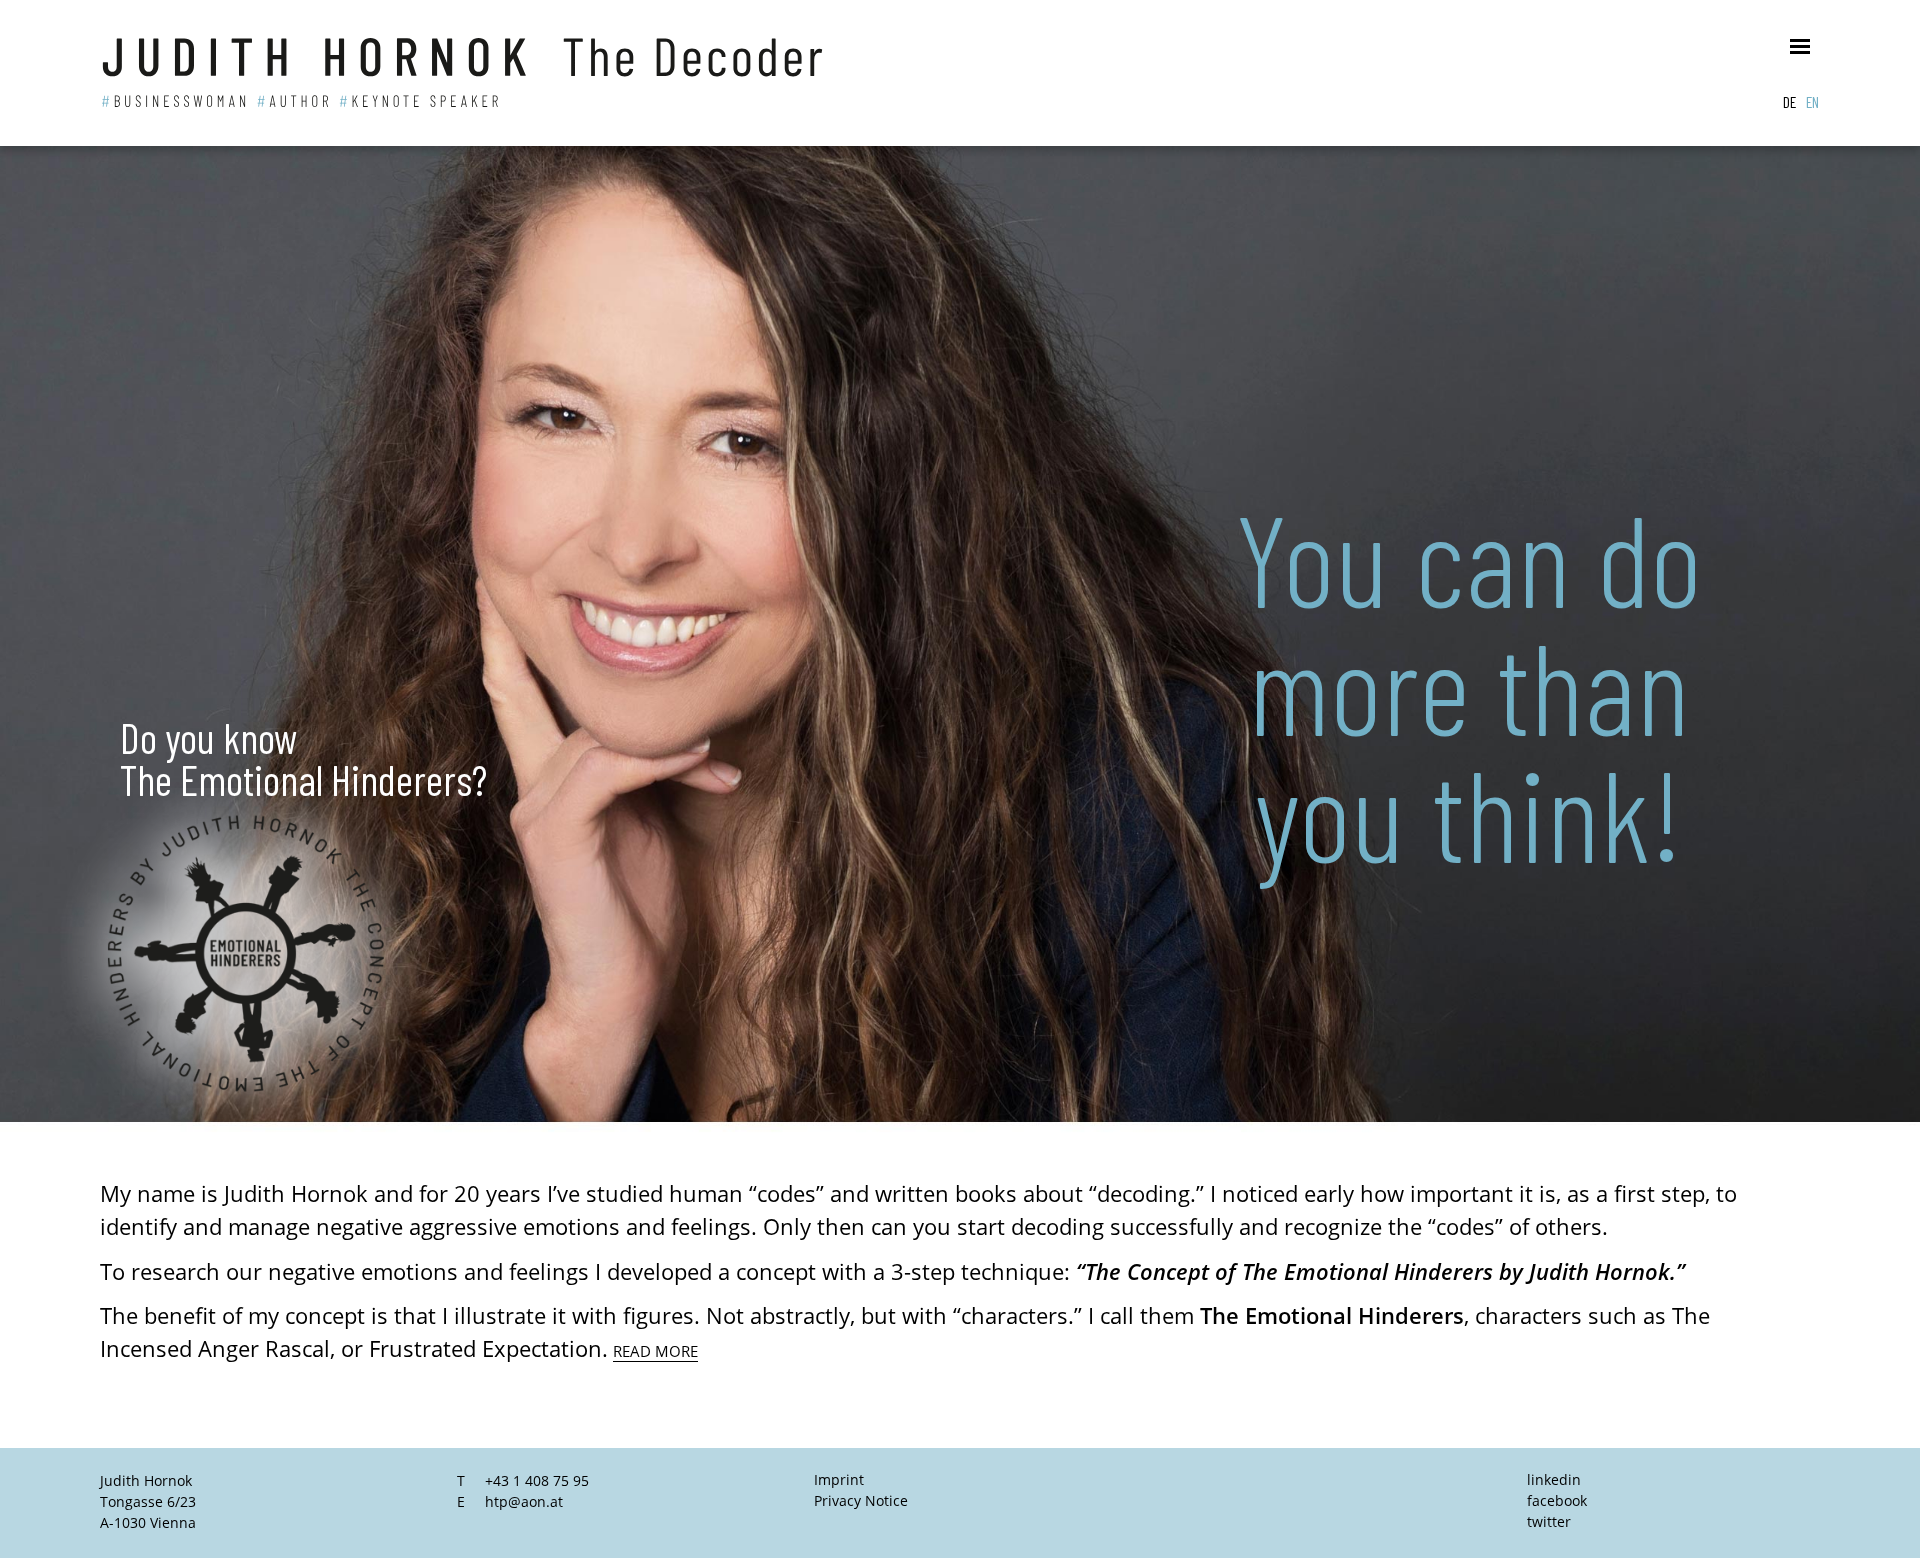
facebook (1557, 1500)
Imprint (839, 1479)
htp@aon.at (524, 1501)
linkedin (1554, 1479)
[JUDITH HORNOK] (505, 73)
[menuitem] (1789, 101)
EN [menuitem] (1812, 101)
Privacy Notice (861, 1500)
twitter (1549, 1521)
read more (655, 1351)
